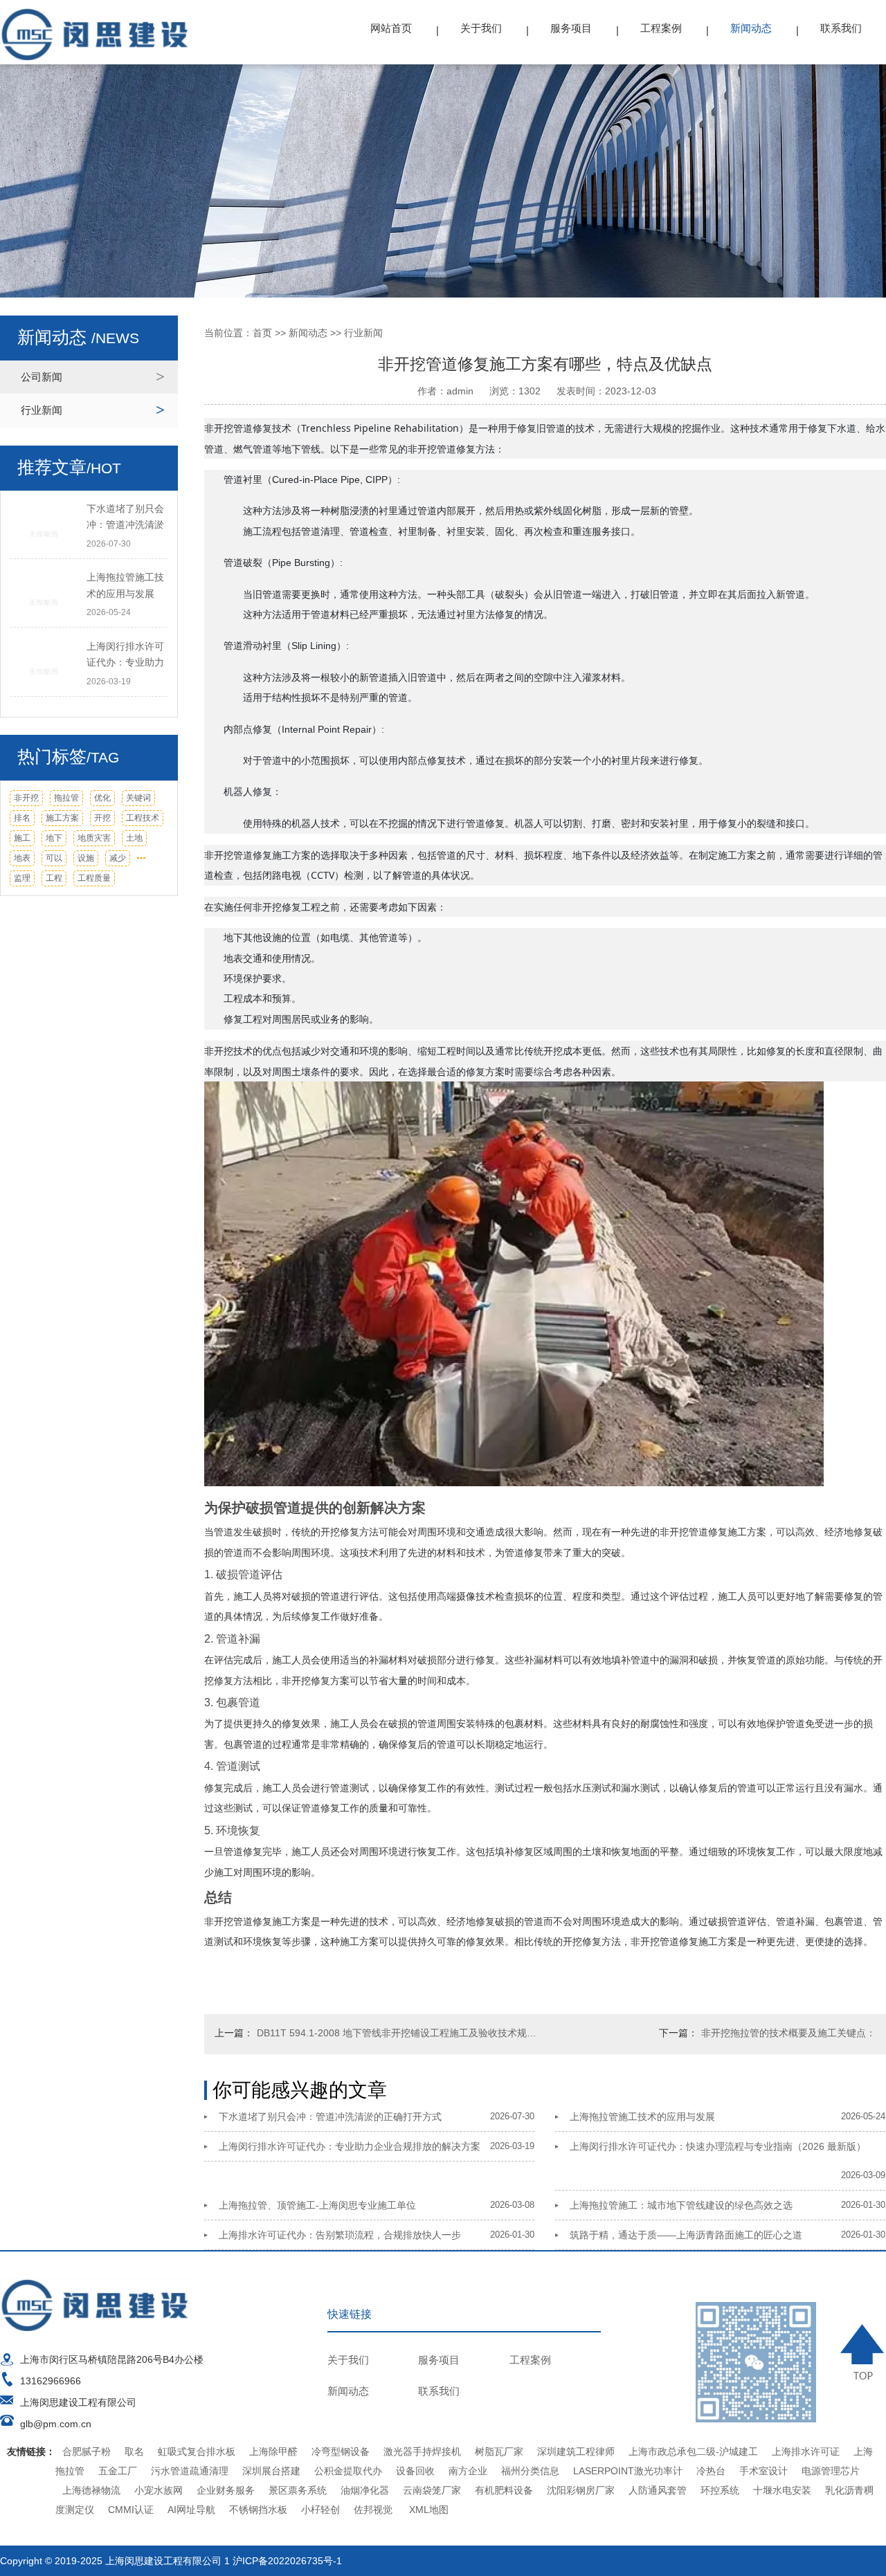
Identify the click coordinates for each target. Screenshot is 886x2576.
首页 (262, 333)
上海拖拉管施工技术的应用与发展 (642, 2117)
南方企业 (468, 2471)
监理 (22, 878)
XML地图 (429, 2510)
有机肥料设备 (504, 2490)
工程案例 (661, 28)
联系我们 (841, 28)
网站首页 (391, 28)
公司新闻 (42, 377)
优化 (102, 798)
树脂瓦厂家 (499, 2451)
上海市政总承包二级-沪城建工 (693, 2451)
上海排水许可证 (806, 2451)
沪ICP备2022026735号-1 (287, 2561)
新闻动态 (751, 28)
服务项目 (571, 28)
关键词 (138, 798)
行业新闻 (42, 410)
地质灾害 (94, 838)
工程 (54, 878)
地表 (22, 858)
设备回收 (415, 2471)
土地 (134, 838)
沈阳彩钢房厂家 (581, 2490)
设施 (86, 858)
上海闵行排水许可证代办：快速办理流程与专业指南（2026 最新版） (718, 2146)
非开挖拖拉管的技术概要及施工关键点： (788, 2033)
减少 (118, 858)
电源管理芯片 (831, 2471)
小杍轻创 (320, 2510)
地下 (54, 838)
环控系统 (720, 2490)
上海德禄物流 (91, 2490)
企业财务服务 (226, 2490)
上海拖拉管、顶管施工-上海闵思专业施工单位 (317, 2205)
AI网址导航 (191, 2510)
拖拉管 (66, 798)
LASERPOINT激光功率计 (628, 2471)
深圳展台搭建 (271, 2471)
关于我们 (481, 28)
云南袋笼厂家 (432, 2490)
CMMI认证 (131, 2510)
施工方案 (62, 818)
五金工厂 (118, 2471)
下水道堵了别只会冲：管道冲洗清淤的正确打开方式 (330, 2117)
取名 (134, 2451)
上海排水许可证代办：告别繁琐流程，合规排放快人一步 (340, 2235)
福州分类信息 (530, 2471)
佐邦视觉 (373, 2510)
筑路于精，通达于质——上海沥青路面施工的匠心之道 (686, 2235)
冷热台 (711, 2471)
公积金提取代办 (348, 2471)
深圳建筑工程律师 (576, 2451)
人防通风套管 (658, 2490)
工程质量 (94, 878)
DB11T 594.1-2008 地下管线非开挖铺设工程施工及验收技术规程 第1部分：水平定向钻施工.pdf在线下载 (398, 2033)
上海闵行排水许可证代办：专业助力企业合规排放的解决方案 (350, 2146)
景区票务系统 (298, 2490)
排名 (22, 818)
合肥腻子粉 (87, 2451)
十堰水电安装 (782, 2490)
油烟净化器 (365, 2490)
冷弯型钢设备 (341, 2451)
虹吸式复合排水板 (197, 2451)
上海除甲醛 (273, 2451)
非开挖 (26, 798)
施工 (22, 838)
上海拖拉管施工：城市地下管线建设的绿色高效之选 (681, 2205)
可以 (54, 858)
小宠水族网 (159, 2490)
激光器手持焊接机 (422, 2451)
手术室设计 (763, 2471)
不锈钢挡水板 (258, 2510)
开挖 (102, 818)
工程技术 (143, 818)
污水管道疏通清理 (190, 2471)
